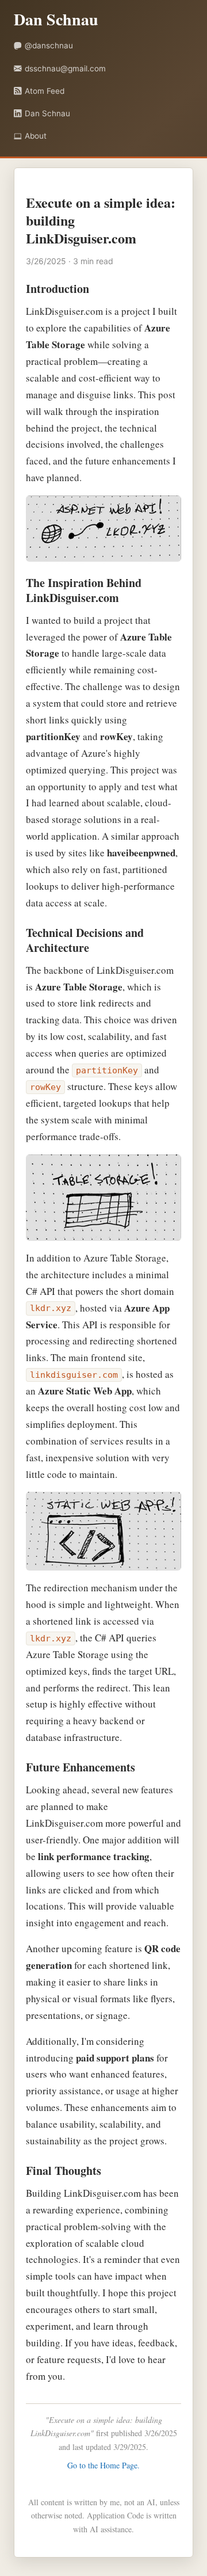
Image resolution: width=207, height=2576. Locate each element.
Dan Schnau (47, 113)
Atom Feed (45, 91)
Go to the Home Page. (103, 2465)
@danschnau (49, 45)
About (36, 136)
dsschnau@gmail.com (65, 68)
